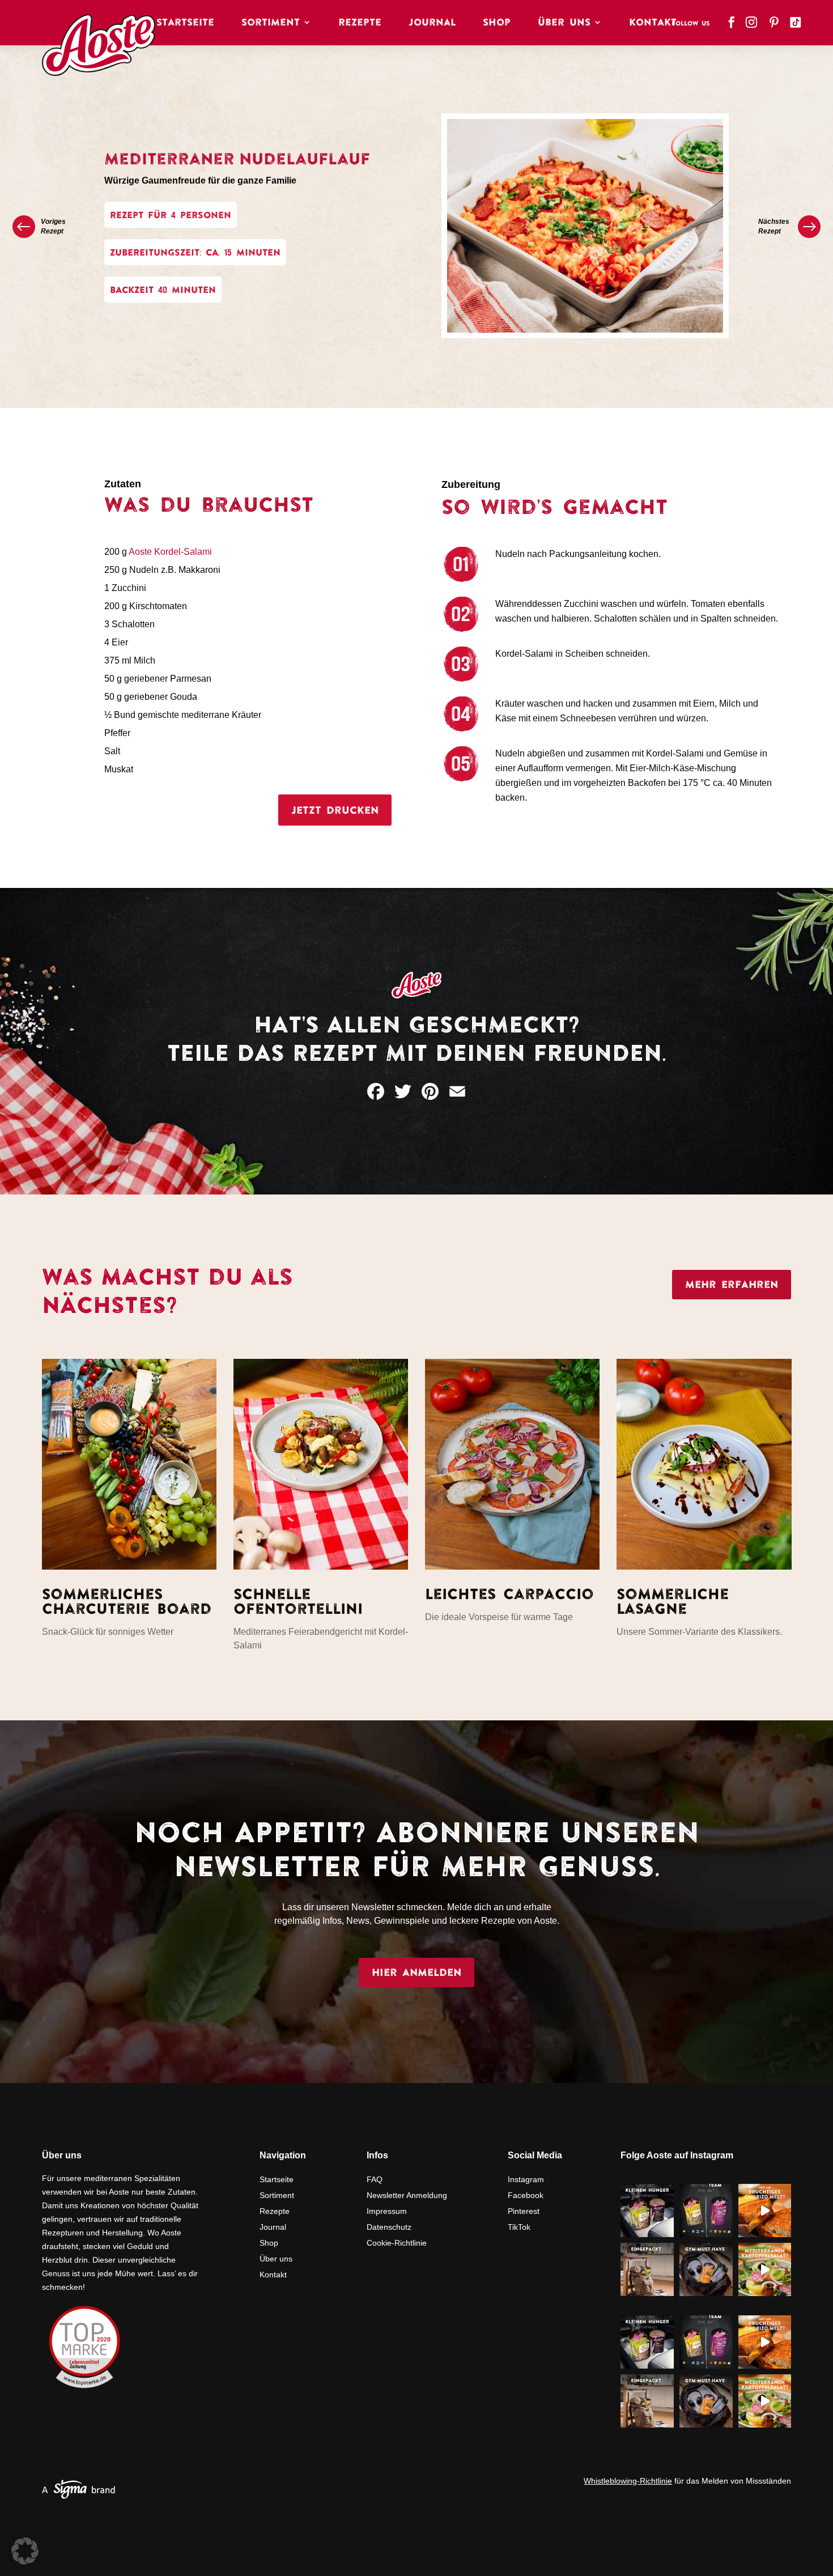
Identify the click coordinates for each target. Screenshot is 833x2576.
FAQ (375, 2179)
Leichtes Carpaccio (509, 1594)
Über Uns (564, 22)
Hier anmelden (416, 1972)
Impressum (387, 2211)
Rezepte (360, 22)
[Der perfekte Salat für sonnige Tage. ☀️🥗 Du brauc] (765, 2269)
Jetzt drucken (335, 810)
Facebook (526, 2195)
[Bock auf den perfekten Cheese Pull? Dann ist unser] (765, 2211)
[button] (25, 2551)
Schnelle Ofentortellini (298, 1601)
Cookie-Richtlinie (397, 2243)
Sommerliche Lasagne (673, 1601)
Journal (432, 22)
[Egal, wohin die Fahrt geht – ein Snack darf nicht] (647, 2211)
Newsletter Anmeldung (407, 2195)
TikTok (519, 2227)
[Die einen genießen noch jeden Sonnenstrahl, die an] (706, 2211)
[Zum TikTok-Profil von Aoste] (797, 19)
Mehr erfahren (732, 1284)
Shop (497, 22)
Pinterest (524, 2211)
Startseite (185, 22)
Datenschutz (389, 2227)
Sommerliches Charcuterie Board (127, 1601)
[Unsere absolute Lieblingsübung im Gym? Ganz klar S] (706, 2269)
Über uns (276, 2259)
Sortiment (271, 22)
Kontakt (653, 22)
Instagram (526, 2179)
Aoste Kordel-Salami (170, 552)
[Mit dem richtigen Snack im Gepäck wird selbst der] (647, 2269)
